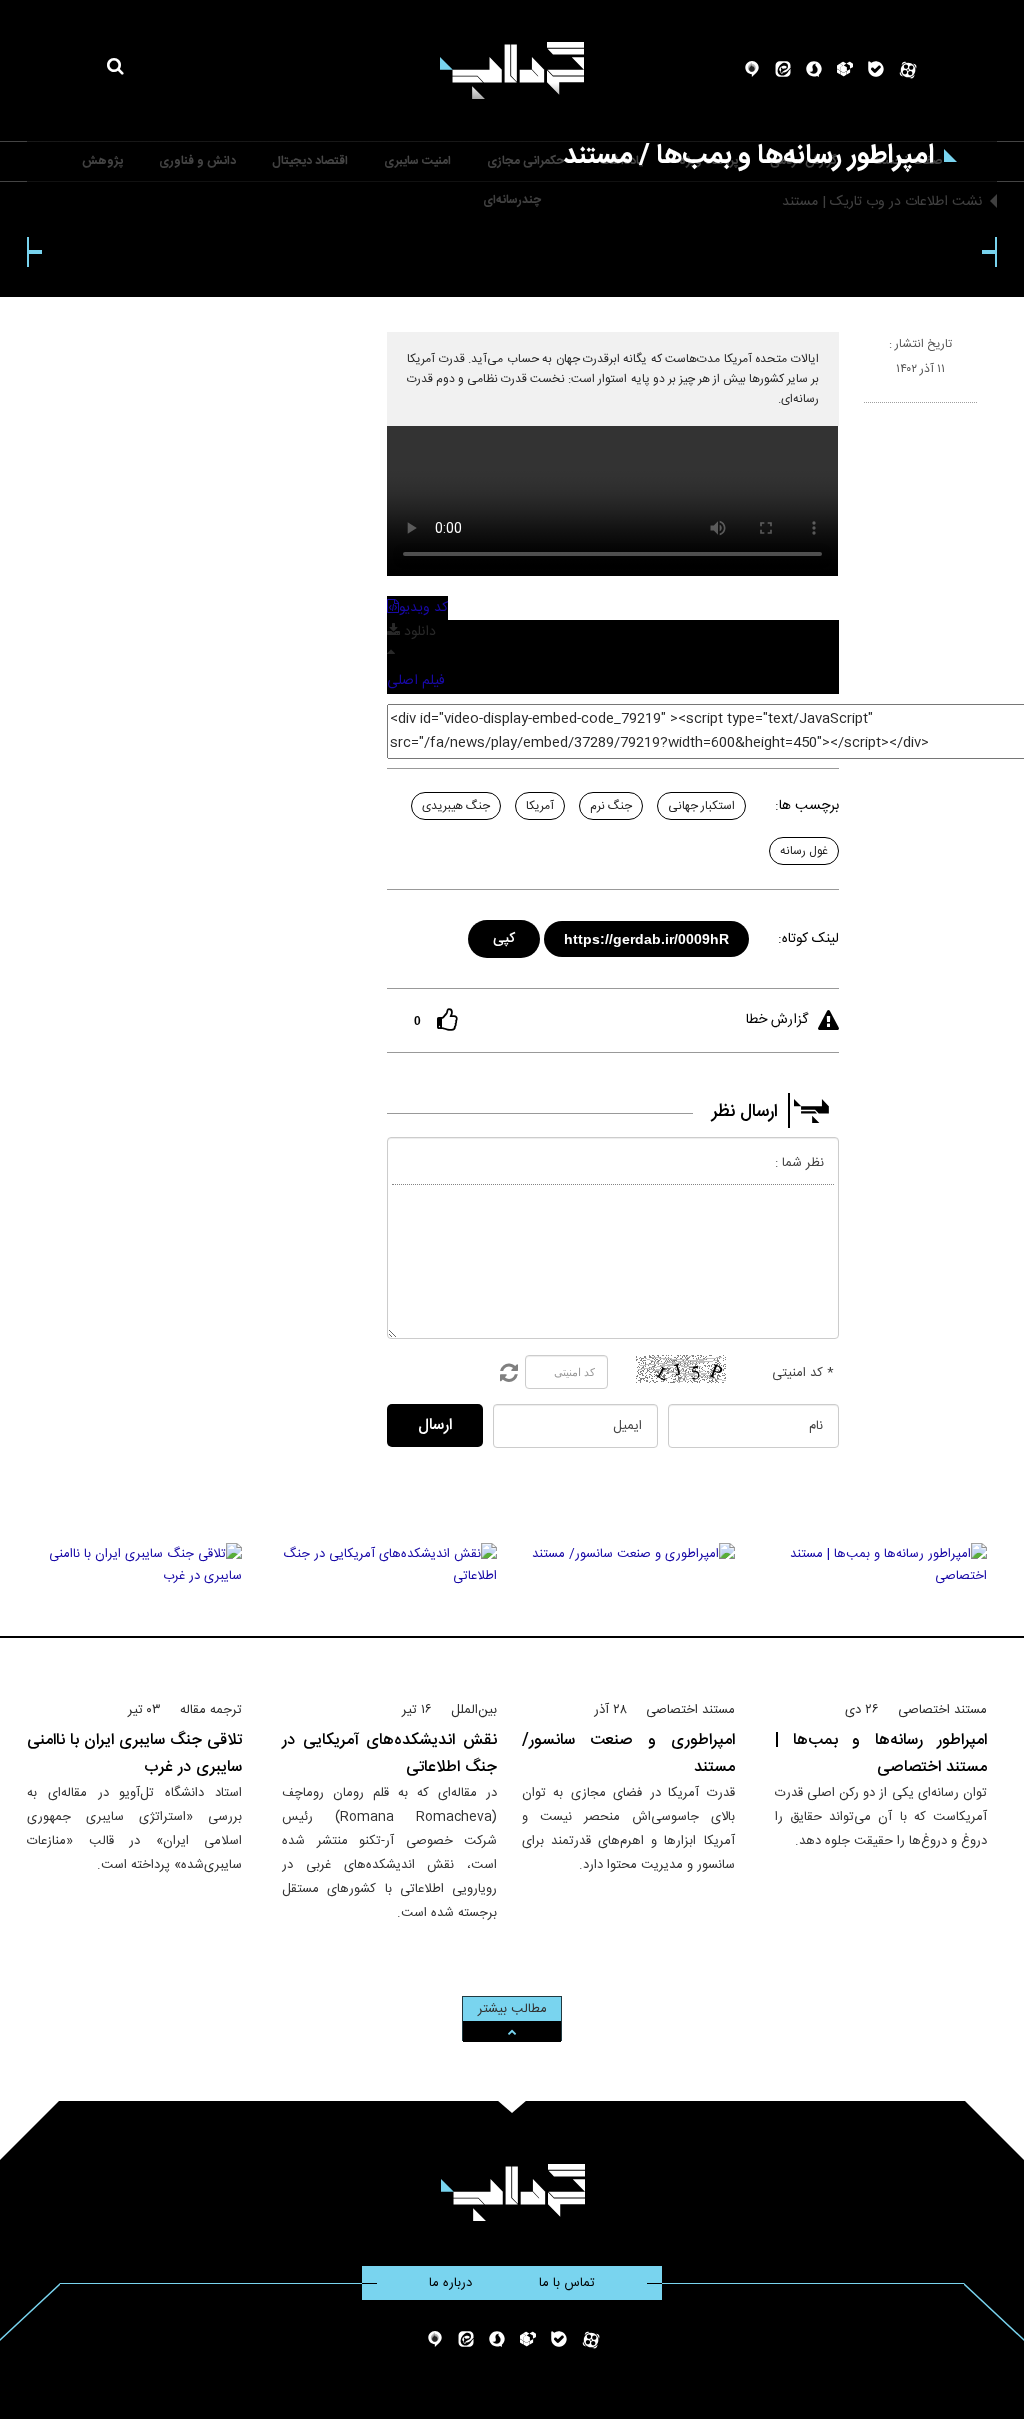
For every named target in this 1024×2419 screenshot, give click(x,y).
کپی (505, 935)
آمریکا (540, 806)
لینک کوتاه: (808, 939)
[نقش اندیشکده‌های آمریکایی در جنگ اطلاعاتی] (389, 1613)
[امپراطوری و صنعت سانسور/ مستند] (628, 1613)
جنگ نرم (611, 806)
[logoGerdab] (512, 2192)
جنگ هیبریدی (456, 806)
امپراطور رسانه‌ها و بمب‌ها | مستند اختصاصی (881, 1754)
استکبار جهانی (701, 806)
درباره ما (450, 2283)
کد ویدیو (423, 608)
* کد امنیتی (803, 1373)
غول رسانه (804, 851)
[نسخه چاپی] (872, 411)
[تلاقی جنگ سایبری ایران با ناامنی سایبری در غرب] (134, 1613)
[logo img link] (512, 70)
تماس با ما (567, 2283)
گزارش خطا (777, 1020)
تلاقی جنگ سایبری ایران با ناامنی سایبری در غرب (134, 1754)
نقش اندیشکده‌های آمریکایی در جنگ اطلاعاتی (389, 1754)
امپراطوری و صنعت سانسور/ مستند (628, 1754)
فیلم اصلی (416, 681)
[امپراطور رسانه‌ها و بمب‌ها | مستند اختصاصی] (881, 1613)
